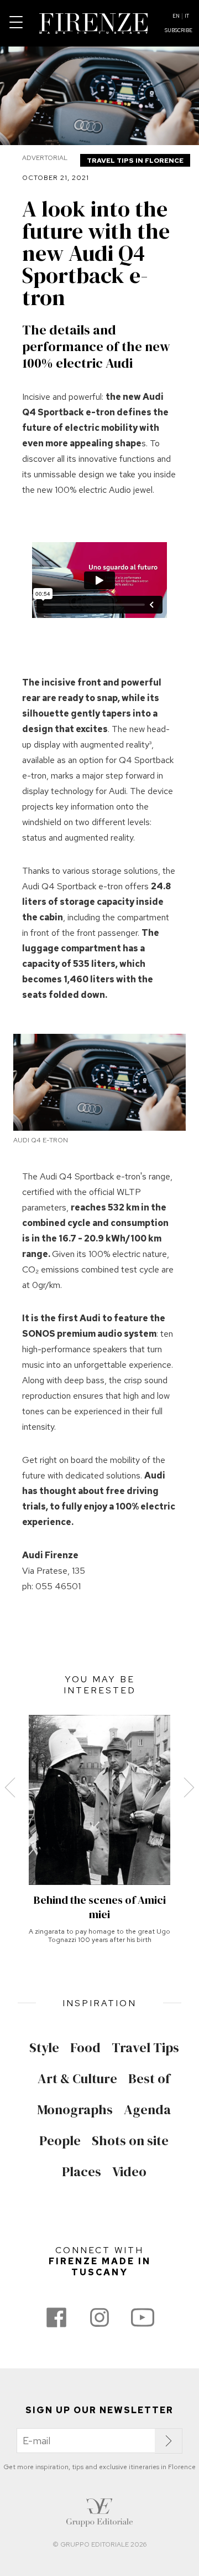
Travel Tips (145, 2048)
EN (176, 16)
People (60, 2141)
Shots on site (130, 2141)
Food (85, 2048)
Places (82, 2172)
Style (44, 2048)
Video (129, 2172)
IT (187, 16)
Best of (149, 2079)
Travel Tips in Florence (135, 161)
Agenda (147, 2110)
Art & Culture (77, 2079)
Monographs (75, 2110)
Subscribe (179, 30)
